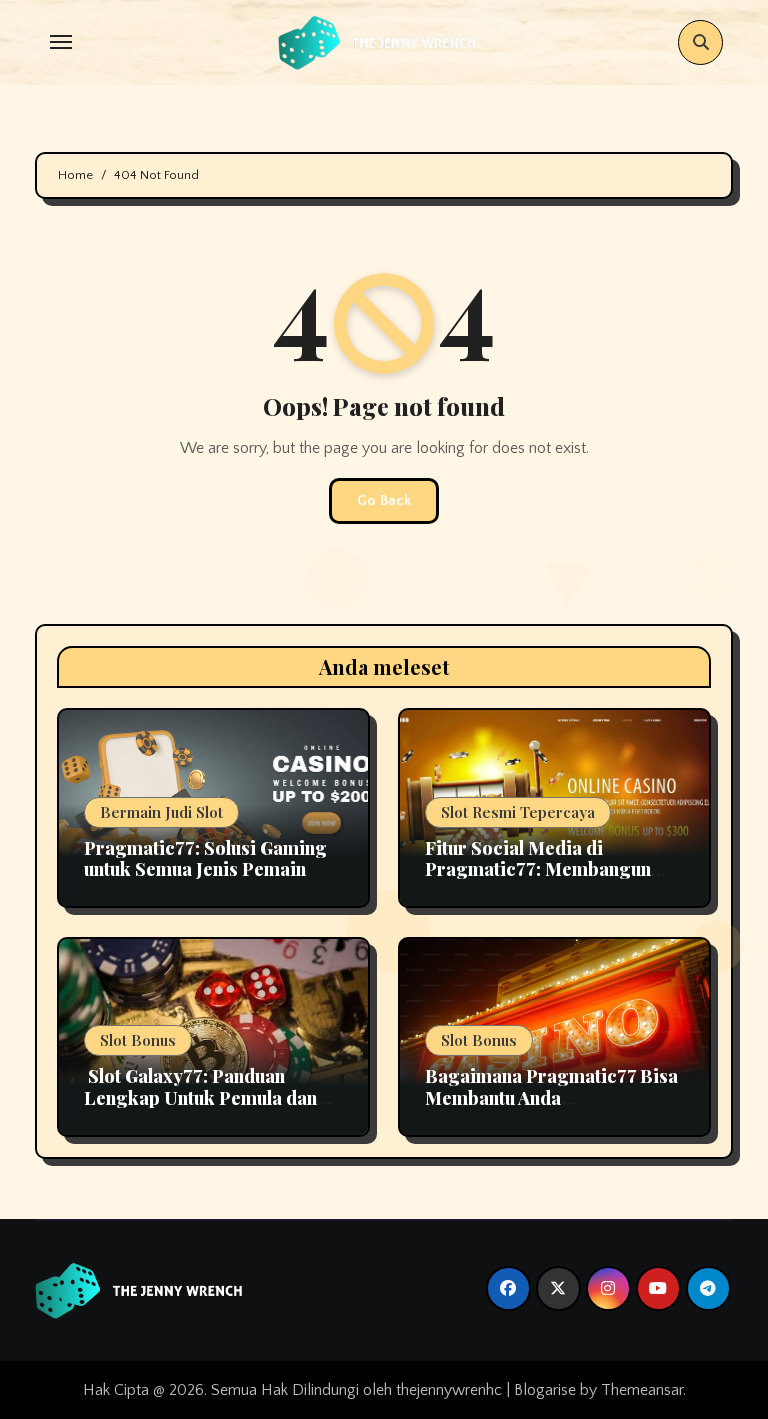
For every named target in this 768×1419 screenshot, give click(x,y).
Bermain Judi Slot (161, 812)
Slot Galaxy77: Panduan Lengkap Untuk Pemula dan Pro (200, 1097)
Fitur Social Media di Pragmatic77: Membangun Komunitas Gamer (538, 869)
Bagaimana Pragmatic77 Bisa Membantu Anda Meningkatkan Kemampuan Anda (551, 1108)
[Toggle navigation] (61, 42)
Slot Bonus (138, 1040)
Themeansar (642, 1390)
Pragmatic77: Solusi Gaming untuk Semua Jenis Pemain (205, 859)
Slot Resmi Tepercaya (518, 812)
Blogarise (545, 1390)
